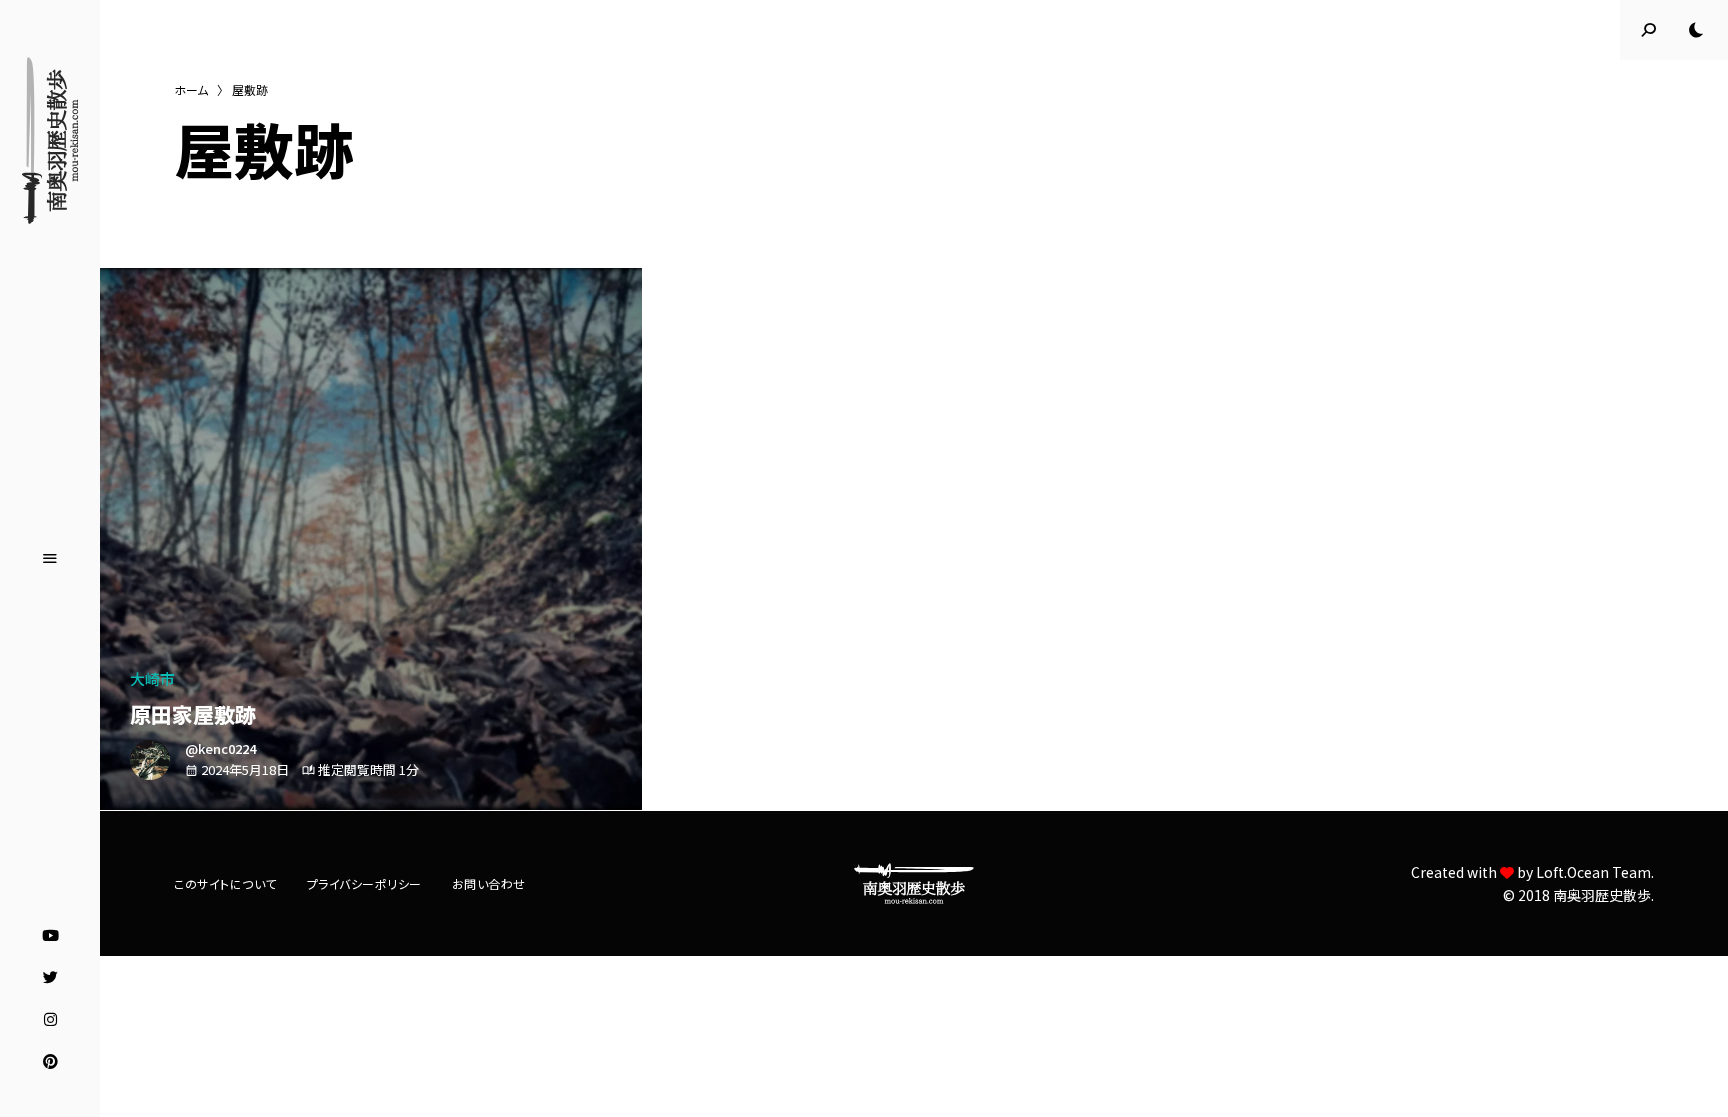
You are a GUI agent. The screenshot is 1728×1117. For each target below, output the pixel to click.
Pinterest (50, 1062)
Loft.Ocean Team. (1595, 872)
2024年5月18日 (245, 769)
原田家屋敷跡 (193, 714)
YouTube (50, 936)
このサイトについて (225, 883)
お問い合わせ (489, 883)
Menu (50, 559)
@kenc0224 (220, 748)
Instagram (50, 1020)
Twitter (50, 978)
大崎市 (152, 678)
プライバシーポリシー (364, 883)
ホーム (191, 89)
